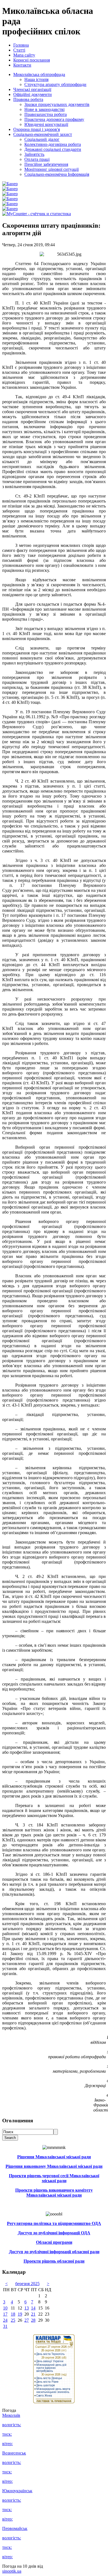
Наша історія (36, 79)
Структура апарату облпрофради (55, 84)
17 (5, 2314)
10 (5, 2308)
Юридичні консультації (46, 124)
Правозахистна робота (46, 114)
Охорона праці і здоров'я (37, 129)
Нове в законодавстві (44, 109)
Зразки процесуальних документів (57, 104)
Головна (21, 45)
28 (33, 2320)
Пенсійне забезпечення (46, 164)
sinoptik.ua (12, 2571)
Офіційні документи (33, 94)
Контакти (22, 65)
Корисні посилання (32, 60)
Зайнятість (34, 154)
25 (13, 2320)
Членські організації (32, 89)
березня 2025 (27, 2284)
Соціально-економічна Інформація (57, 174)
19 (20, 2314)
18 (13, 2314)
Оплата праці (37, 159)
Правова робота (28, 99)
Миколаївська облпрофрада (39, 74)
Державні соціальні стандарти (53, 149)
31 (5, 2326)
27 (27, 2320)
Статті (19, 50)
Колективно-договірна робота (53, 144)
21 (33, 2314)
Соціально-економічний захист (43, 134)
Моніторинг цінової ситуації (52, 169)
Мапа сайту (24, 55)
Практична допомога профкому (54, 119)
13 (27, 2308)
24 (5, 2320)
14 (33, 2308)
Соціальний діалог (42, 139)
